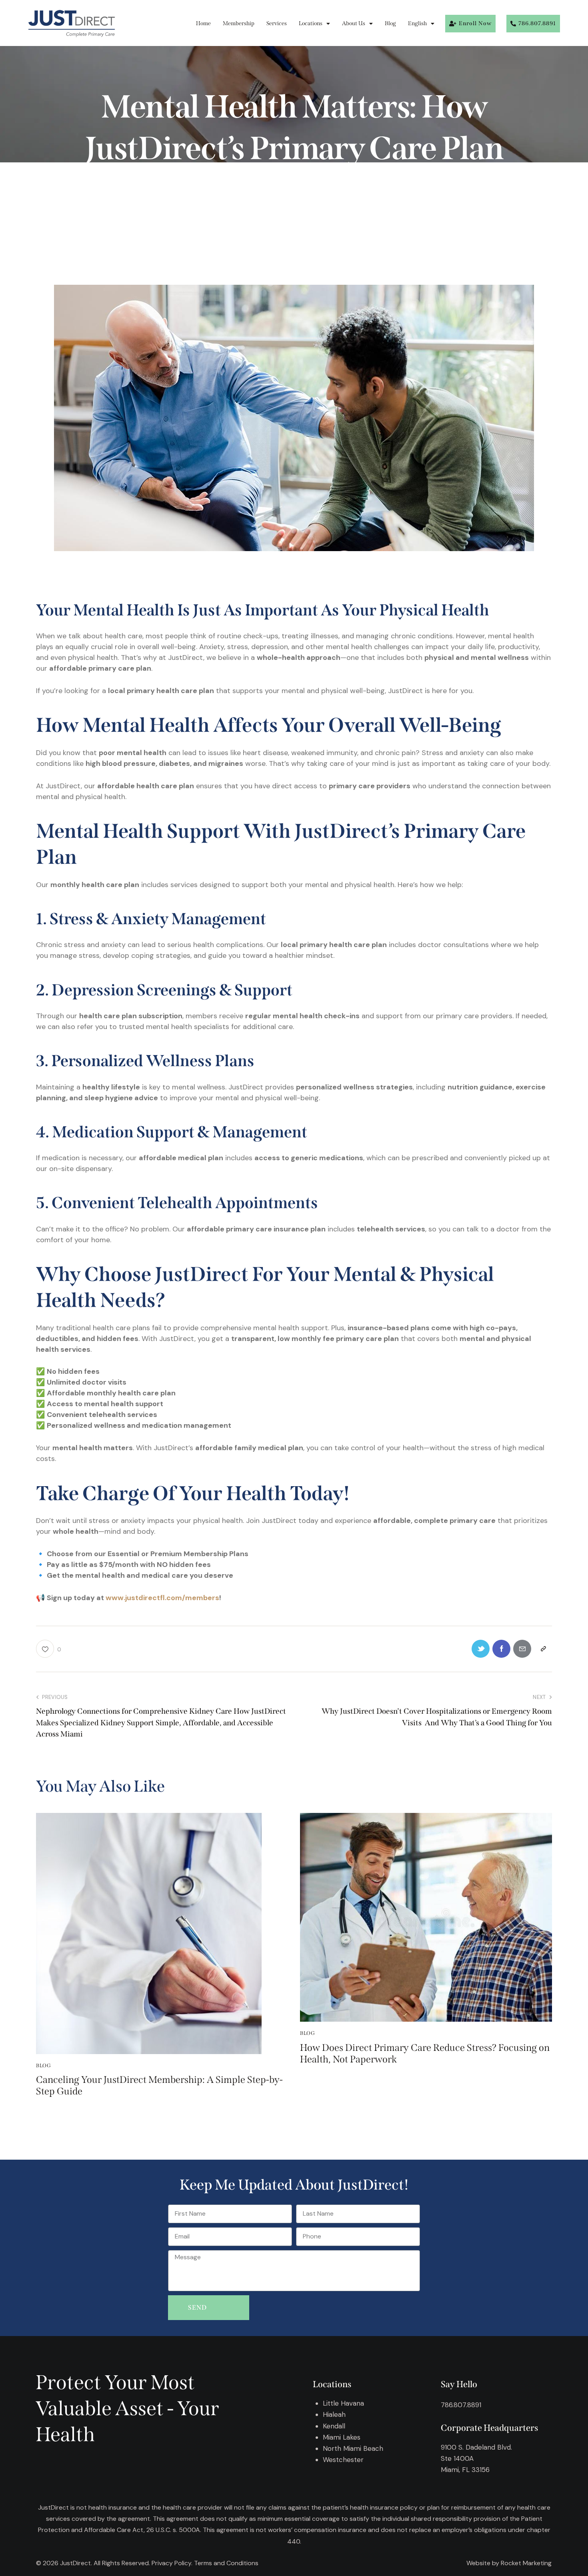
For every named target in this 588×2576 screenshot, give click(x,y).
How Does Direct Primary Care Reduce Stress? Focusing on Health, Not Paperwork (425, 2053)
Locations (311, 23)
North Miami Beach (353, 2448)
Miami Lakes (342, 2437)
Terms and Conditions (226, 2563)
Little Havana (343, 2403)
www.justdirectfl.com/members (162, 1598)
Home (203, 23)
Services (277, 23)
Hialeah (334, 2414)
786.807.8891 (461, 2405)
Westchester (343, 2460)
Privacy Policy (171, 2563)
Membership (239, 23)
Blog (390, 23)
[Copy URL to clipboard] (543, 1649)
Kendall (334, 2426)
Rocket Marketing (526, 2563)
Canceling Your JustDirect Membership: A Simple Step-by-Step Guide (159, 2085)
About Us (354, 23)
